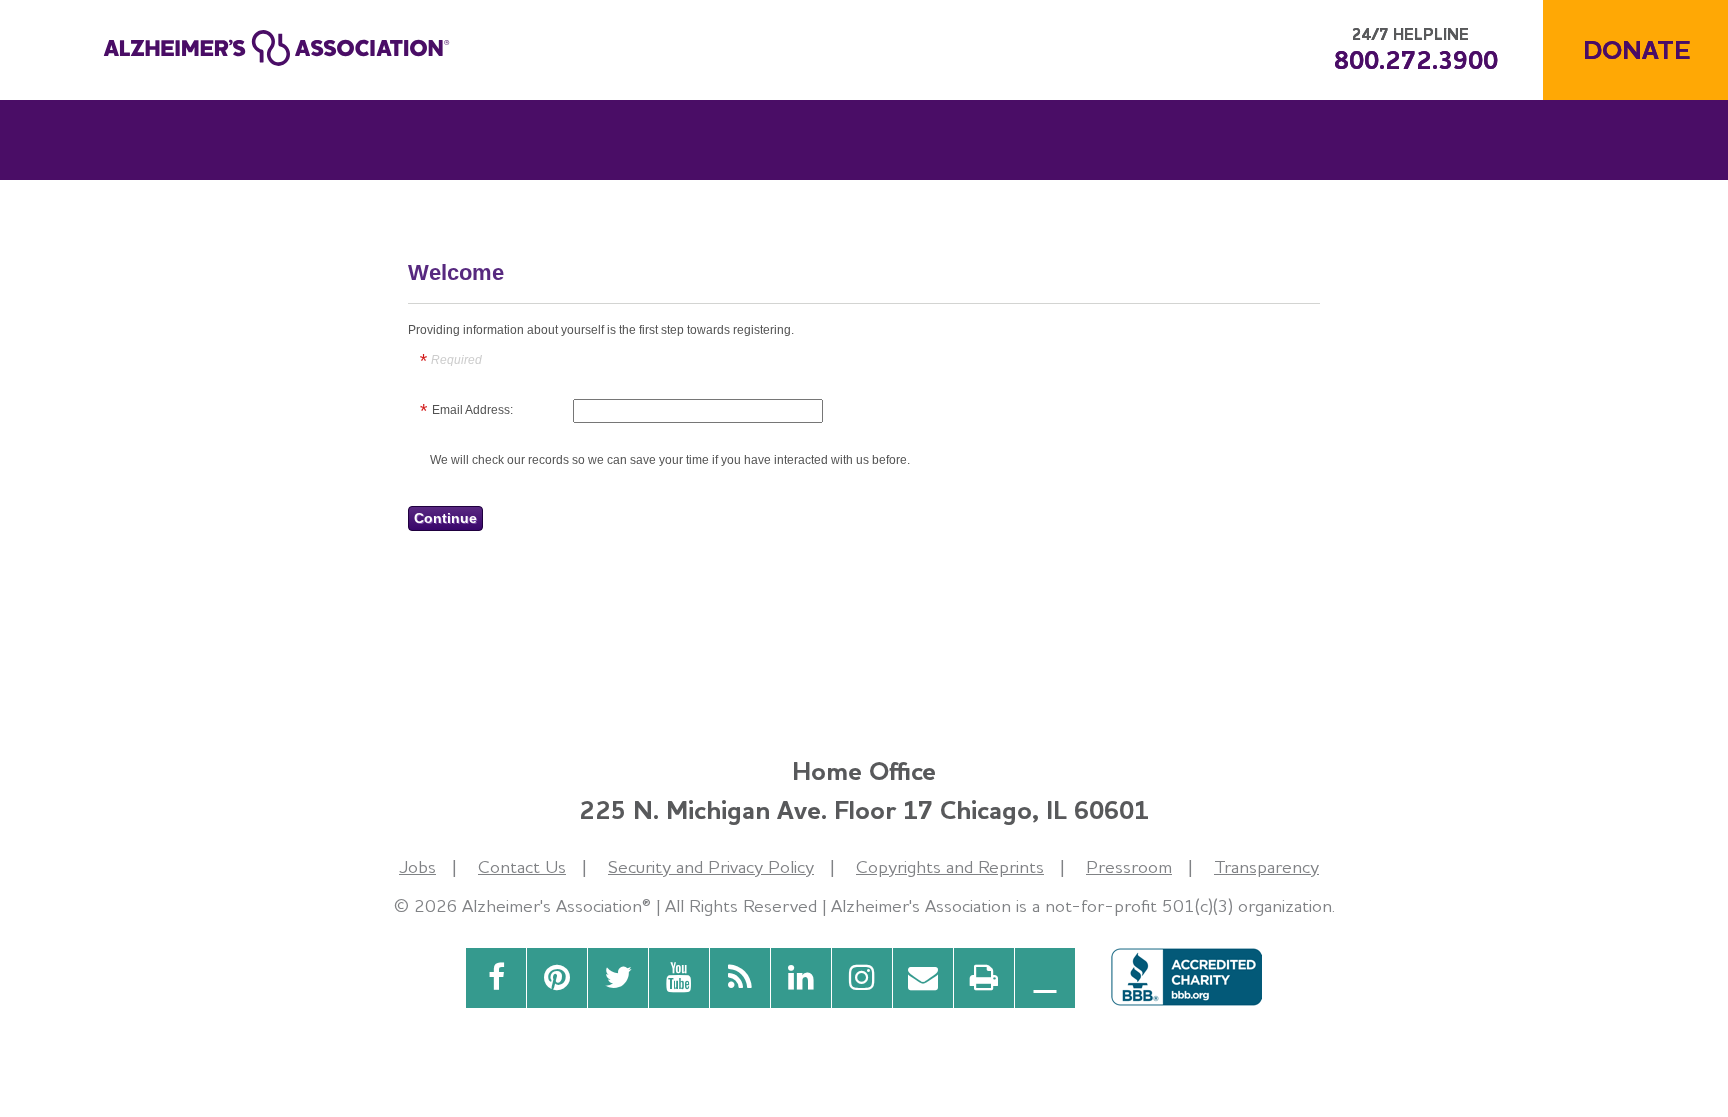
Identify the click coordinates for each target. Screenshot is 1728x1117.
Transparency (1266, 866)
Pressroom (1129, 866)
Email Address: (472, 410)
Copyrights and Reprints (950, 866)
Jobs (417, 866)
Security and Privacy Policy (711, 866)
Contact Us (522, 866)
